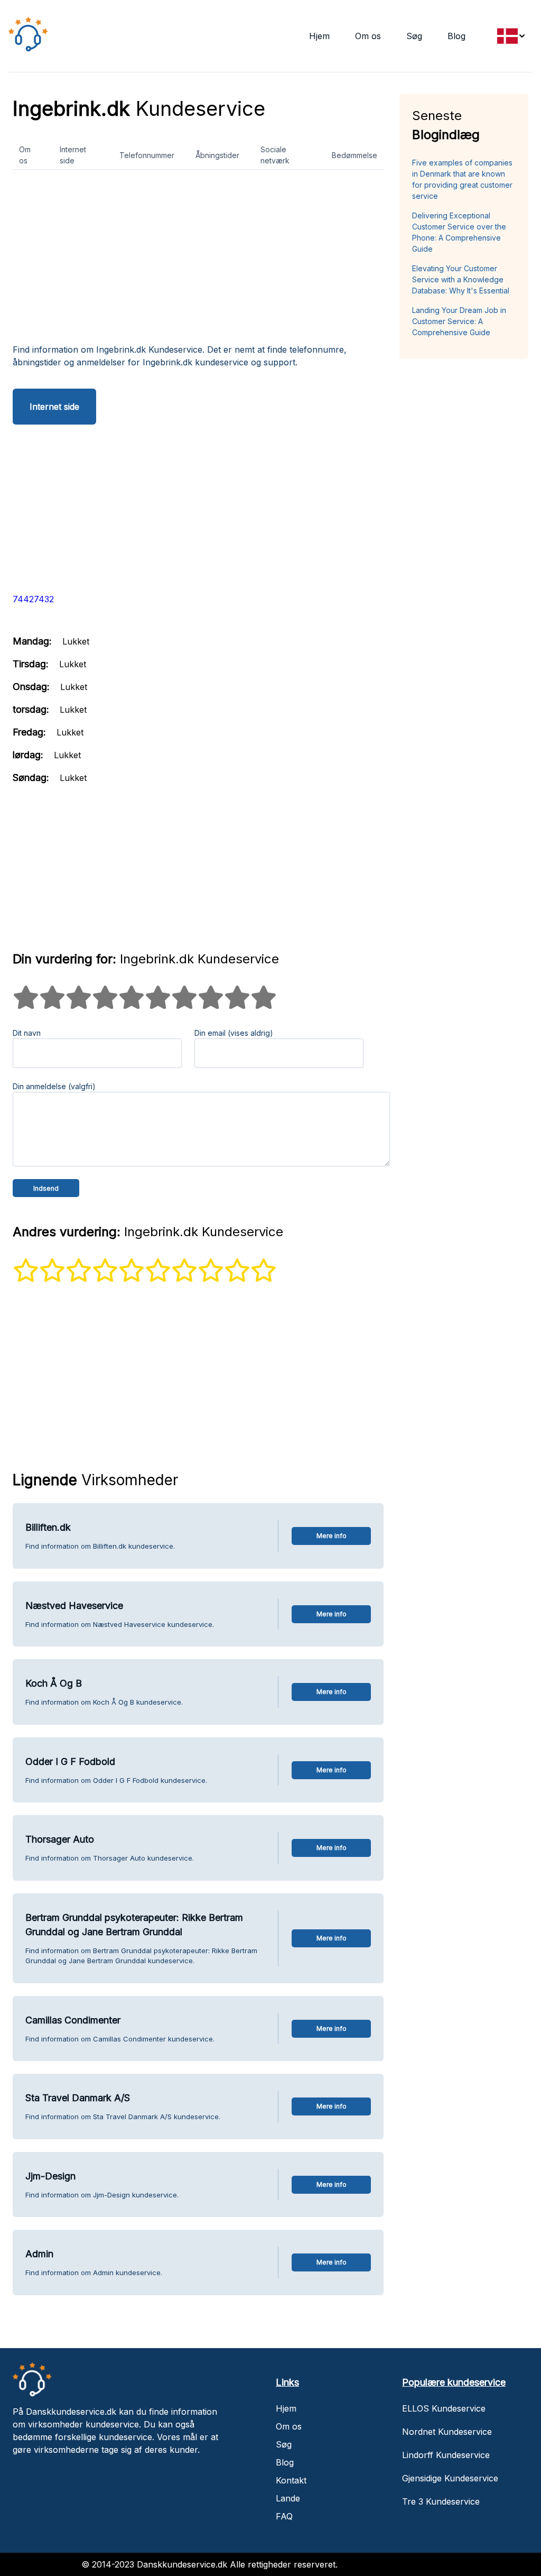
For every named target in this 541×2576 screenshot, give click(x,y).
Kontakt (291, 2480)
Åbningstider (217, 155)
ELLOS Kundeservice (444, 2408)
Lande (288, 2498)
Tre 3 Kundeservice (441, 2501)
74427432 (33, 599)
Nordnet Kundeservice (447, 2432)
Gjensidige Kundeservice (450, 2478)
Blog (456, 36)
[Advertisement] (198, 261)
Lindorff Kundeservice (446, 2455)
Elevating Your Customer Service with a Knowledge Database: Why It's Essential (461, 279)
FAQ (284, 2516)
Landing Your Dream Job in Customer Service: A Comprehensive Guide (459, 321)
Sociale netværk (275, 155)
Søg (414, 36)
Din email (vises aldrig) (234, 1033)
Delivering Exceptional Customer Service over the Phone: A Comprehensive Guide (459, 232)
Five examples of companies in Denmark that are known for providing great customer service (462, 179)
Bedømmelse (355, 155)
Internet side (73, 155)
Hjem (319, 36)
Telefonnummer (147, 155)
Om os (368, 36)
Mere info (332, 1536)
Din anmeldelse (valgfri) (54, 1086)
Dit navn (27, 1033)
